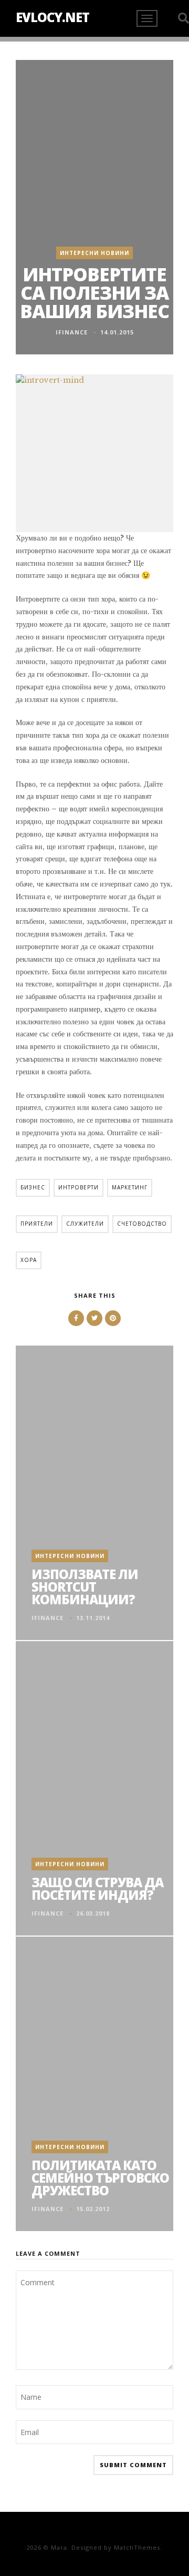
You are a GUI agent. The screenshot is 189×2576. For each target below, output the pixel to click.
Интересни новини (94, 253)
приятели (37, 1224)
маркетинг (130, 1187)
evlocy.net (52, 17)
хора (29, 1260)
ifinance (72, 332)
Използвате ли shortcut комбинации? (85, 1587)
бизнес (33, 1187)
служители (85, 1224)
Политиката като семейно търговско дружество (100, 2178)
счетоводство (142, 1224)
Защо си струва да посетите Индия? (97, 1888)
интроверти (78, 1187)
